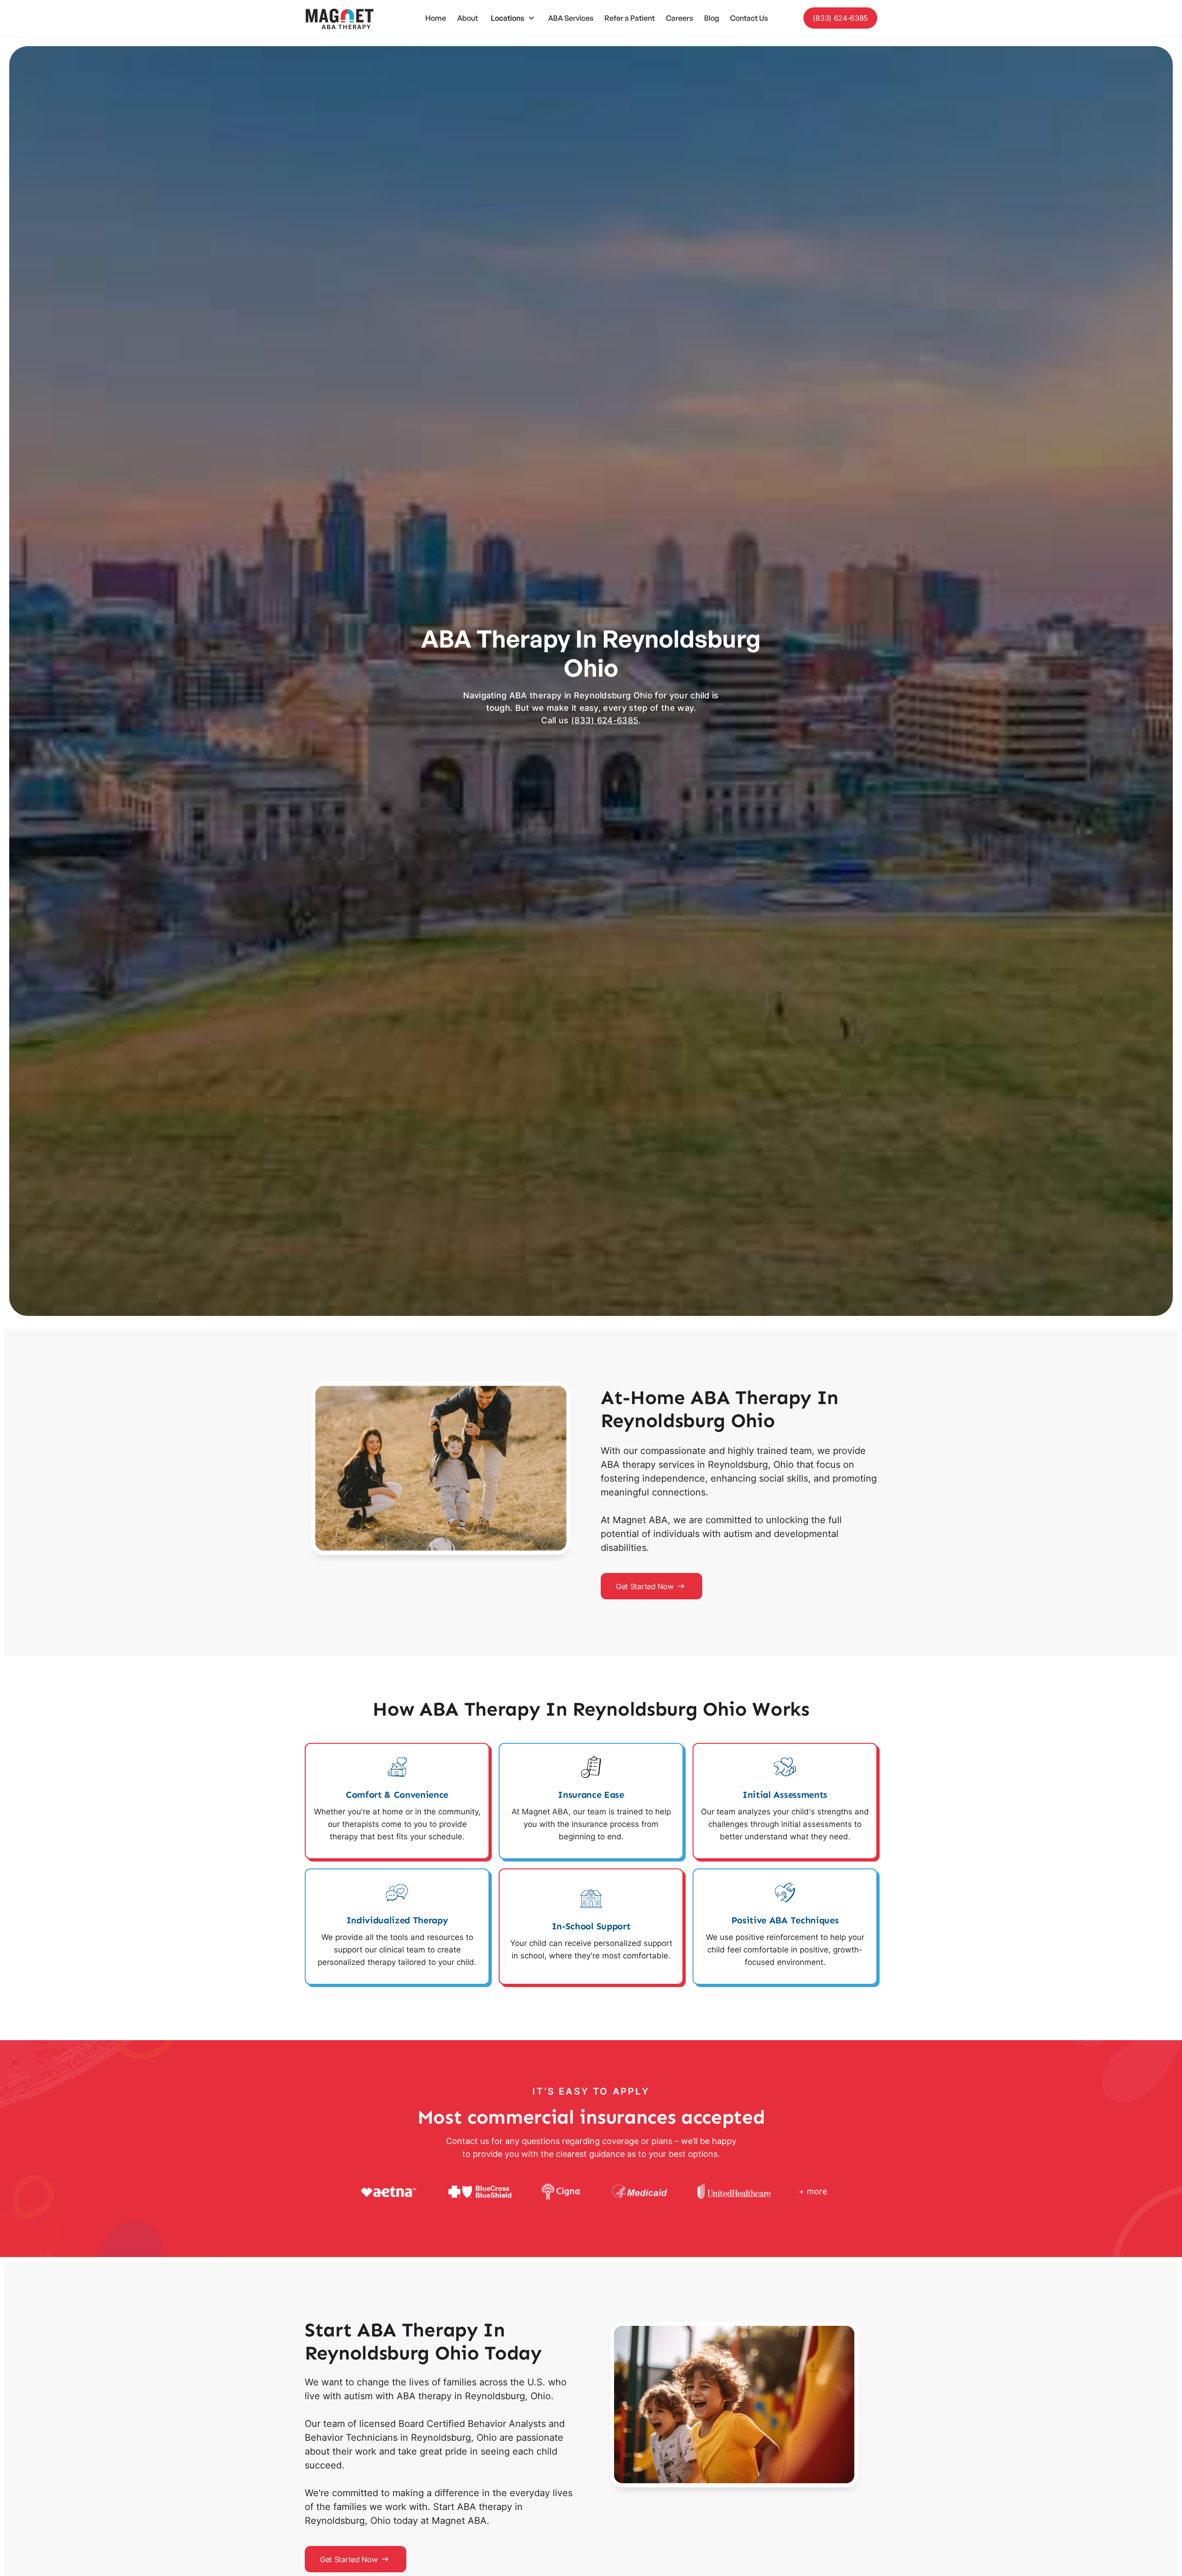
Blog (712, 18)
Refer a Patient (630, 18)
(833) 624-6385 (840, 18)
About (467, 18)
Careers (679, 18)
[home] (339, 18)
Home (436, 18)
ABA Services (571, 18)
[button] (513, 18)
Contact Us (749, 18)
